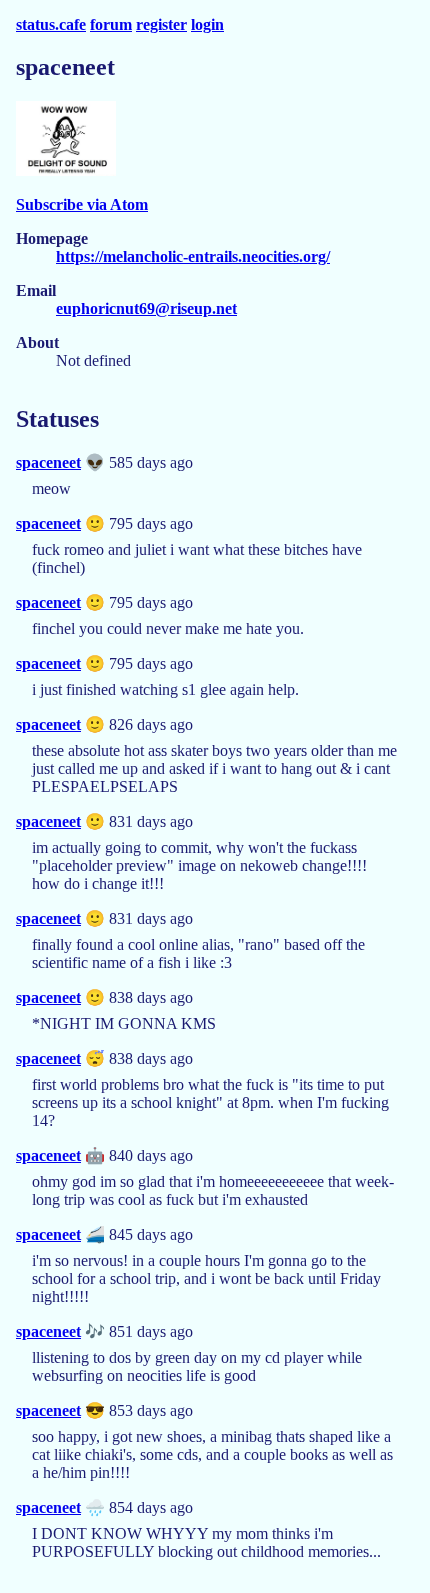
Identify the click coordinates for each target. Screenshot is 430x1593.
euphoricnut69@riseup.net (146, 308)
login (207, 24)
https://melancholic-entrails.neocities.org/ (193, 256)
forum (111, 24)
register (161, 24)
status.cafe (51, 24)
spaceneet (48, 462)
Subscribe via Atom (82, 204)
